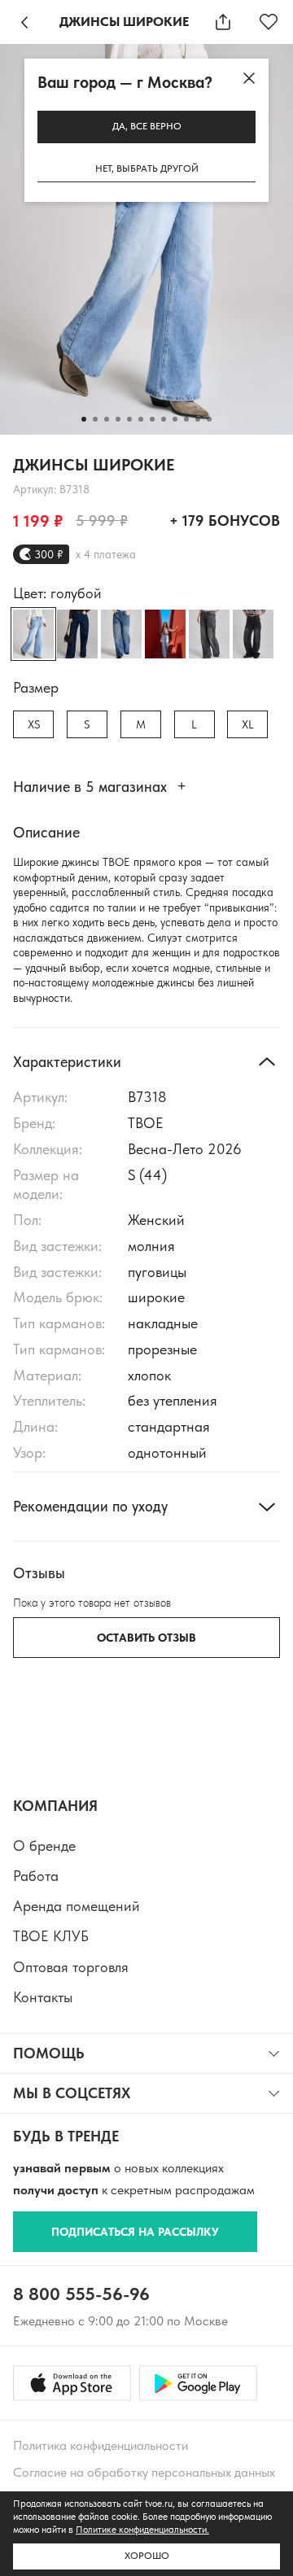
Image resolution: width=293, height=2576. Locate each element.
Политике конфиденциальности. (142, 2530)
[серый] (209, 634)
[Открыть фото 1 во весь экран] (146, 239)
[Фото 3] (107, 419)
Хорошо (147, 2556)
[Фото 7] (152, 419)
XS (34, 724)
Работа (36, 1876)
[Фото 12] (209, 419)
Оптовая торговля (71, 1967)
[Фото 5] (129, 419)
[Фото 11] (198, 419)
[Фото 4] (118, 419)
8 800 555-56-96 (81, 2294)
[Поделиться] (223, 22)
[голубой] (165, 634)
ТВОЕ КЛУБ (51, 1936)
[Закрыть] (249, 78)
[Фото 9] (175, 419)
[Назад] (24, 22)
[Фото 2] (95, 419)
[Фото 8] (164, 419)
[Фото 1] (84, 419)
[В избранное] (269, 22)
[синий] (77, 634)
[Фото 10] (186, 419)
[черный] (253, 634)
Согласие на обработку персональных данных (144, 2472)
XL (248, 724)
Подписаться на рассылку (135, 2232)
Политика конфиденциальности (101, 2445)
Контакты (43, 1997)
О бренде (44, 1846)
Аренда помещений (77, 1906)
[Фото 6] (141, 419)
